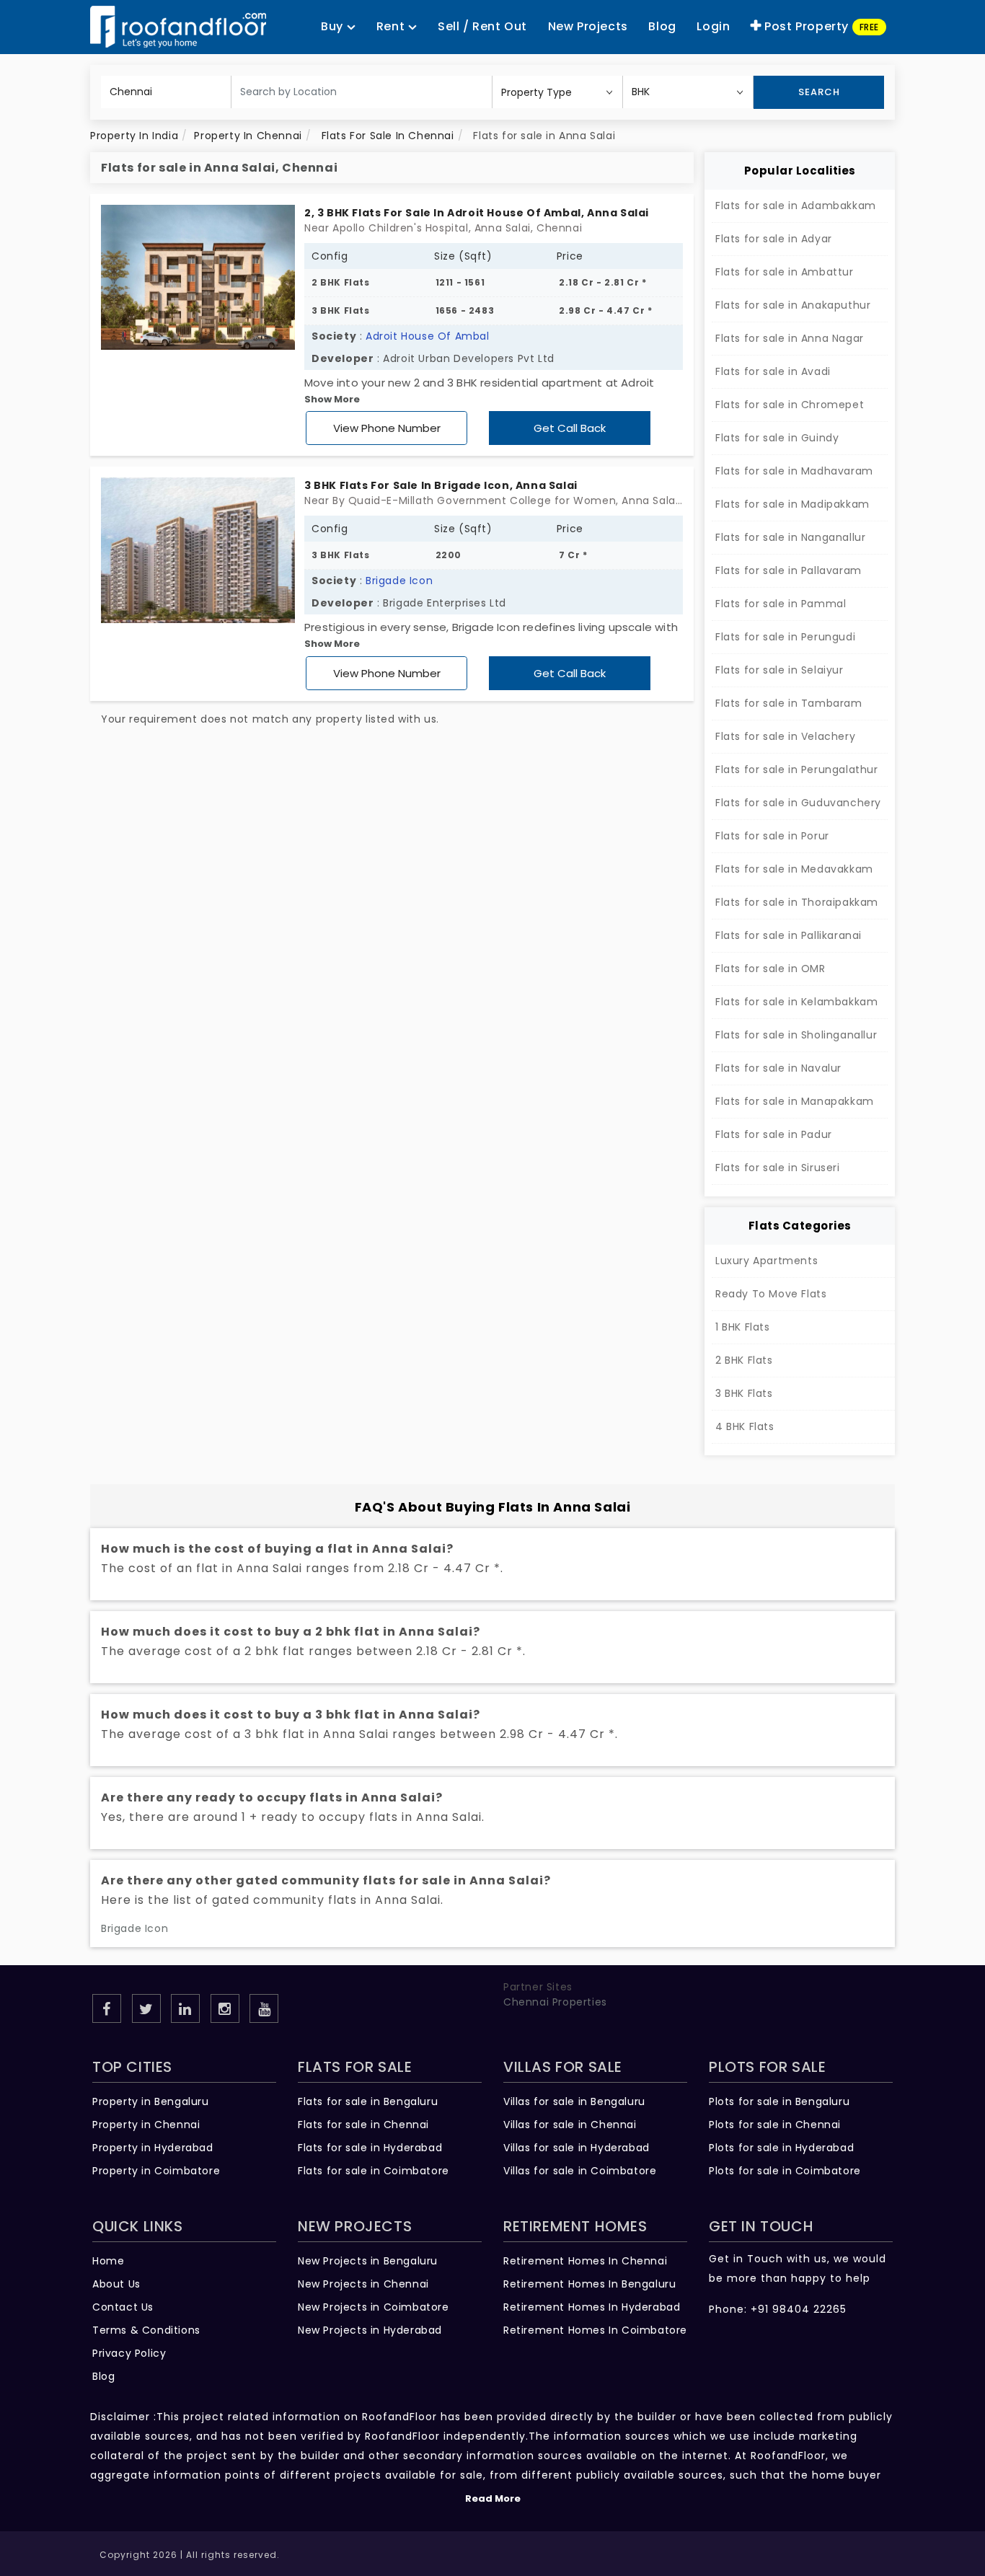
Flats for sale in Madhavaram (794, 471)
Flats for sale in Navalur (778, 1068)
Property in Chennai (146, 2125)
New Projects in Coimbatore (374, 2307)
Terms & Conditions (146, 2330)
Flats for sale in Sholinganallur (796, 1035)
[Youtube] (264, 2008)
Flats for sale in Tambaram (789, 703)
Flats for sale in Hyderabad (370, 2148)
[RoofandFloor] (178, 27)
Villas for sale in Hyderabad (577, 2148)
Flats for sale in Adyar (774, 239)
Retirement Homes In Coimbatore (595, 2330)
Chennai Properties (555, 2002)
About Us (116, 2284)
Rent (392, 26)
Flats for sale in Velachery (785, 736)
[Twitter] (146, 2008)
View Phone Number (387, 428)
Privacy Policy (129, 2353)
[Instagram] (225, 2008)
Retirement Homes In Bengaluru (589, 2284)
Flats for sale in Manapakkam (795, 1101)
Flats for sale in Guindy (777, 438)
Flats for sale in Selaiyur (779, 670)
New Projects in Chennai (363, 2284)
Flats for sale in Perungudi (785, 637)
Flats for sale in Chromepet (790, 405)
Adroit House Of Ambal (428, 336)
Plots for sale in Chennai (775, 2125)
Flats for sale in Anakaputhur (793, 305)
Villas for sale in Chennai (570, 2125)
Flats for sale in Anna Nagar (790, 338)
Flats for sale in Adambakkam (796, 206)
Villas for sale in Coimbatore (580, 2171)
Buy (334, 26)
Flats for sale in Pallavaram (789, 570)
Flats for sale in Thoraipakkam (797, 902)
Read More (493, 2498)
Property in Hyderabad (153, 2148)
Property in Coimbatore (156, 2171)
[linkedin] (185, 2008)
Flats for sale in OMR (770, 969)
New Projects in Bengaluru (368, 2261)
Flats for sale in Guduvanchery (798, 803)
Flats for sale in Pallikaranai (789, 935)
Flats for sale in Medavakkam (794, 869)
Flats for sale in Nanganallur (790, 537)
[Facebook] (107, 2008)
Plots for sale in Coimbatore (785, 2171)
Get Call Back (570, 428)
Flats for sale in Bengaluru (368, 2101)
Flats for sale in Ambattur (785, 272)
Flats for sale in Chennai (363, 2125)
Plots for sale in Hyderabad (781, 2148)
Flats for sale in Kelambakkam (796, 1002)
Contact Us (123, 2307)
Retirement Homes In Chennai (585, 2261)
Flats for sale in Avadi (773, 371)
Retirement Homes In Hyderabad (592, 2307)
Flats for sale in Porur (772, 836)
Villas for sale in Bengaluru (574, 2101)
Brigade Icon (399, 581)
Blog (103, 2376)
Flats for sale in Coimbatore (374, 2171)
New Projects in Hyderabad (370, 2330)
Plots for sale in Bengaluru (779, 2101)
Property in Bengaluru (151, 2101)
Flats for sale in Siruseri (778, 1168)
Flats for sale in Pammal (781, 604)
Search (819, 92)
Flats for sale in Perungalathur (797, 769)
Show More (332, 399)
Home (108, 2261)
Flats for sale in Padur (774, 1134)
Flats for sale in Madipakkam (792, 504)
